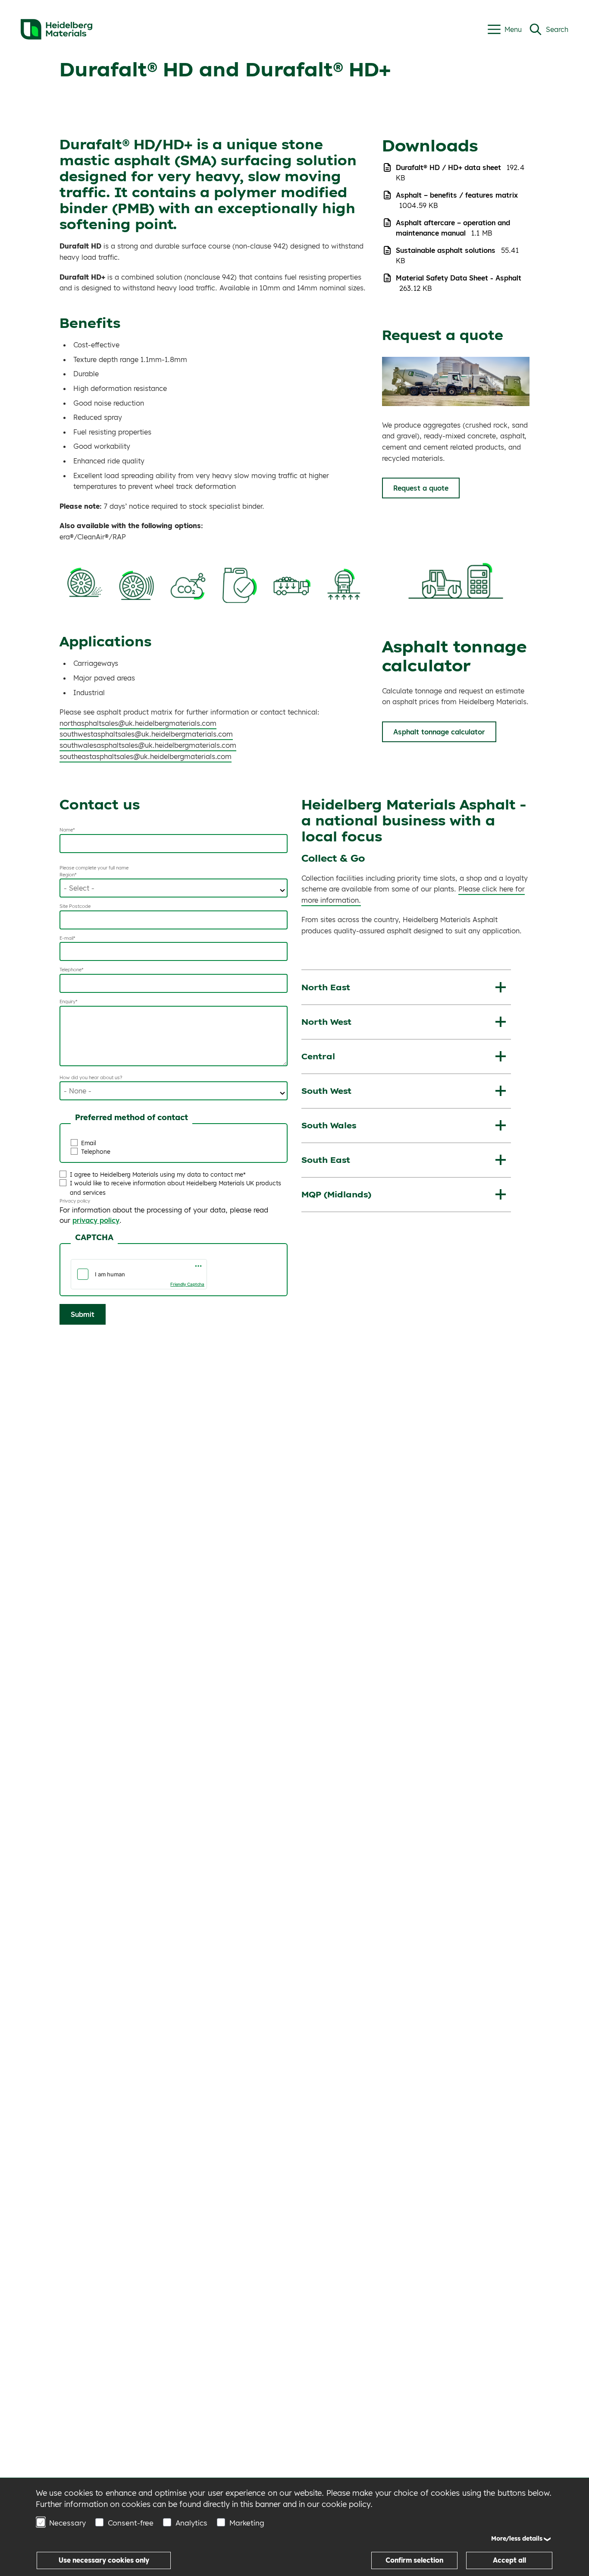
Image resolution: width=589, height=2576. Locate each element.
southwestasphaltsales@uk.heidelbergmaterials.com (146, 734)
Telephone (70, 970)
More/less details (517, 2538)
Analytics (191, 2523)
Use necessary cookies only (104, 2560)
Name (66, 830)
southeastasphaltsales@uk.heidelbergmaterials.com (146, 756)
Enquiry (67, 1001)
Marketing (247, 2523)
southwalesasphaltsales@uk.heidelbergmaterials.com (148, 745)
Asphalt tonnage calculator (439, 732)
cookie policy (346, 2504)
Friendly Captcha (187, 1284)
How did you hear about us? (91, 1077)
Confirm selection (414, 2560)
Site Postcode (75, 906)
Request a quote (421, 488)
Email (89, 1143)
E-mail (66, 938)
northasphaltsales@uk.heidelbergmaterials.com (138, 723)
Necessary (67, 2523)
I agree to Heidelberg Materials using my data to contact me (157, 1174)
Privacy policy (75, 1201)
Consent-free (131, 2523)
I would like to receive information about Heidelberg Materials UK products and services (175, 1188)
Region (67, 875)
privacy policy (96, 1220)
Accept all (509, 2560)
